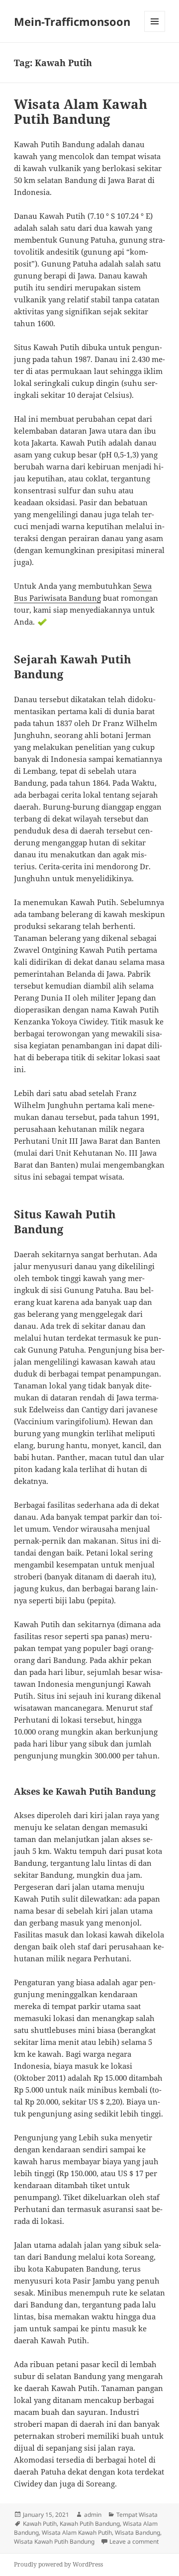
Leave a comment (134, 2541)
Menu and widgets (155, 32)
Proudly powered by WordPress (58, 2564)
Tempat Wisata (137, 2515)
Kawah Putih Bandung (90, 2524)
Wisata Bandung (137, 2532)
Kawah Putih (40, 2524)
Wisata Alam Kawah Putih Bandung (81, 111)
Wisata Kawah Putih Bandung (54, 2541)
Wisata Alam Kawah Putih (77, 2532)
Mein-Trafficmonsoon (72, 21)
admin (93, 2515)
